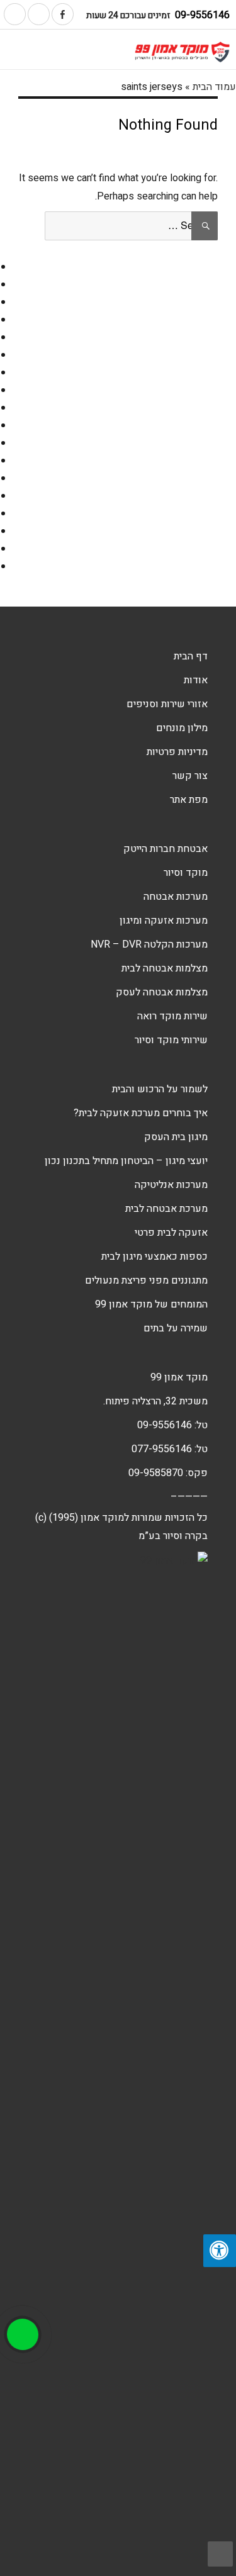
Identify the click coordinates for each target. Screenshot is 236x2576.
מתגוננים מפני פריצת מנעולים (146, 1280)
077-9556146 (162, 1449)
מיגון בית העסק (176, 1137)
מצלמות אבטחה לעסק (162, 992)
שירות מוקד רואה (172, 1016)
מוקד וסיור (186, 873)
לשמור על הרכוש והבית (160, 1089)
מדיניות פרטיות (177, 752)
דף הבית (191, 656)
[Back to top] (220, 2554)
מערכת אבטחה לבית (166, 1209)
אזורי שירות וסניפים (167, 704)
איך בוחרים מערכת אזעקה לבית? (141, 1113)
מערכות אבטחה (176, 897)
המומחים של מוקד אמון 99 (151, 1304)
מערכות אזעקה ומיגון (164, 921)
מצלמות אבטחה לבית (165, 968)
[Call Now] (23, 2334)
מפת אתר (189, 800)
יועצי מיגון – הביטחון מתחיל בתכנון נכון (126, 1161)
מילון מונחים (182, 728)
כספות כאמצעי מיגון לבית (155, 1257)
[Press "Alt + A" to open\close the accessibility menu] (220, 2251)
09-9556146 (202, 15)
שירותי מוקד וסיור (171, 1040)
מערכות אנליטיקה (171, 1185)
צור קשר (190, 776)
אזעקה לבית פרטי (171, 1233)
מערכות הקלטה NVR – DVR (149, 944)
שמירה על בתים (176, 1328)
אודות (196, 680)
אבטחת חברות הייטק (166, 849)
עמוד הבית (214, 87)
